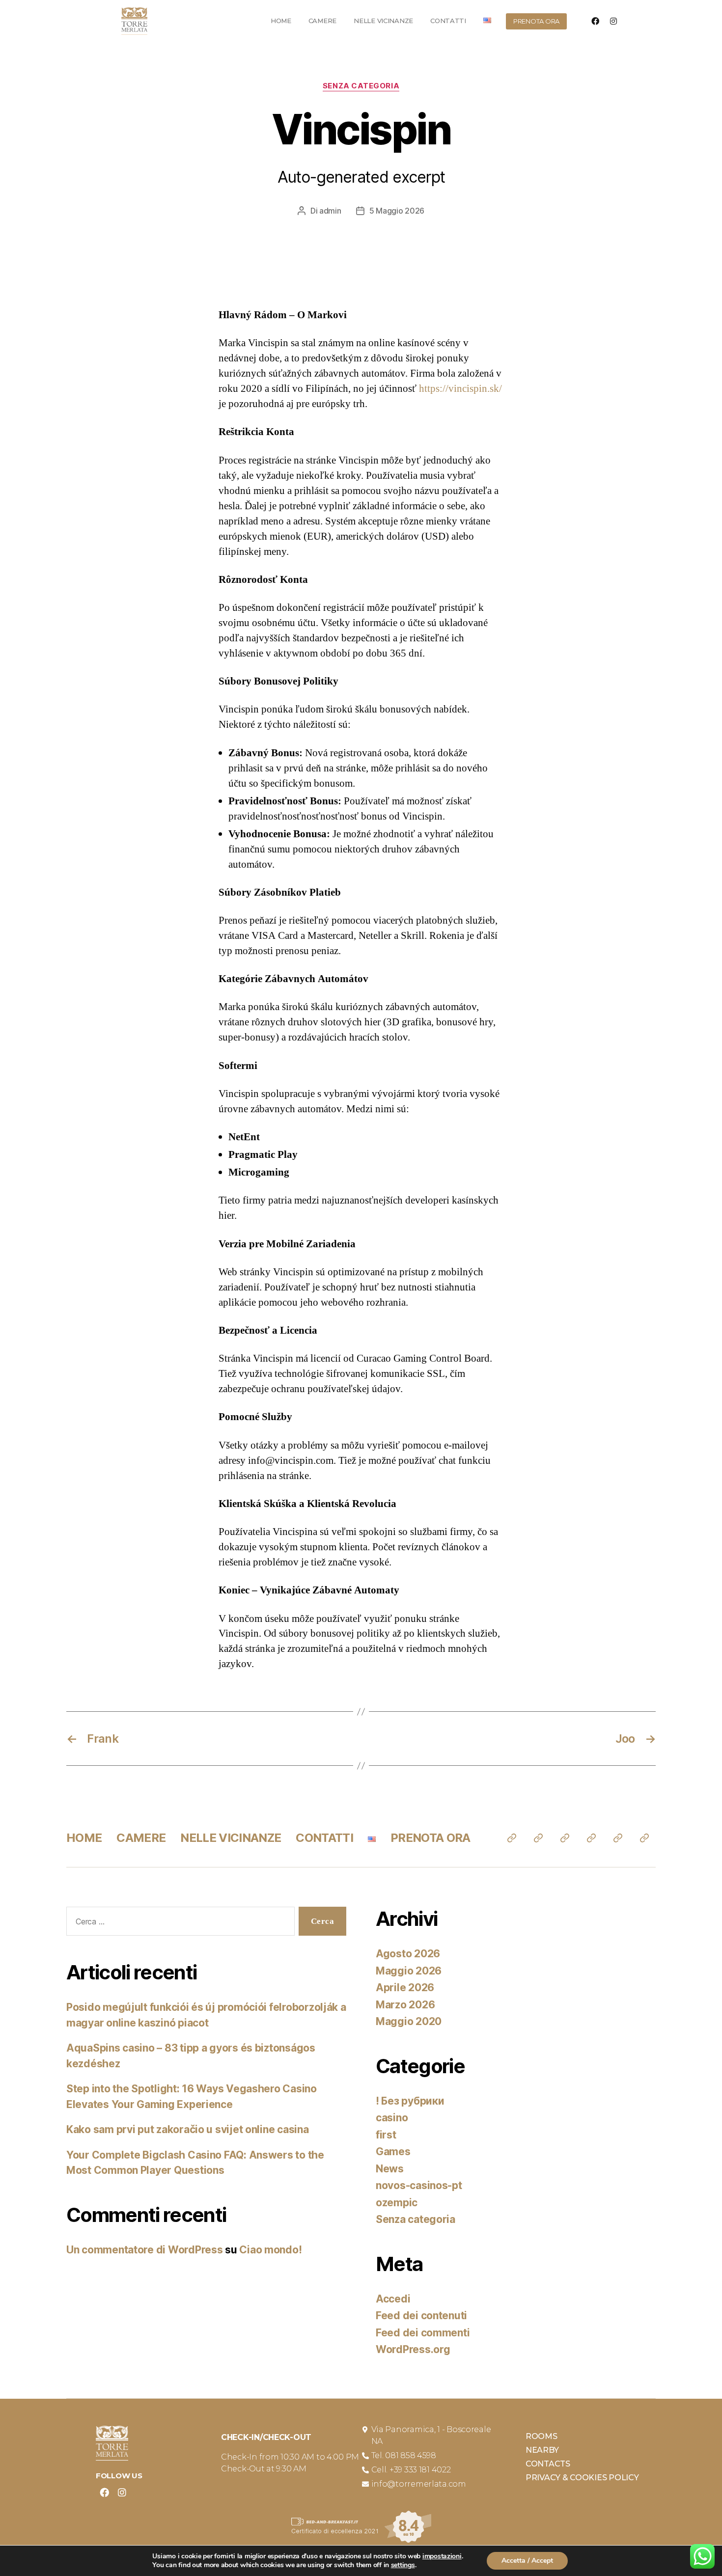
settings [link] (403, 2565)
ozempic (397, 2203)
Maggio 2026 (409, 1971)
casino (392, 2118)
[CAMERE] (538, 1838)
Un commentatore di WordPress (144, 2250)
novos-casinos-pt (419, 2185)
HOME (281, 21)
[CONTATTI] (591, 1838)
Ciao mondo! (270, 2250)
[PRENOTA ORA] (644, 1838)
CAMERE (322, 21)
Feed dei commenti (423, 2333)
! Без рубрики (410, 2101)
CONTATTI (448, 21)
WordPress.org (413, 2349)
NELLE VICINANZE (383, 21)
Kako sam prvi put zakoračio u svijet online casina (188, 2129)
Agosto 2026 (408, 1954)
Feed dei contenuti (421, 2316)
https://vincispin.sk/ (460, 389)
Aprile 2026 (405, 1987)
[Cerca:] (179, 1923)
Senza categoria (361, 86)
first (386, 2135)
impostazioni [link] (442, 2556)
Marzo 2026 (405, 2005)
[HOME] (512, 1838)
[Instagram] (613, 21)
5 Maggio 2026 (397, 211)
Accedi (393, 2299)
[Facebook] (595, 21)
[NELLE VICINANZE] (565, 1838)
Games (393, 2151)
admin (330, 211)
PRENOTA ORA (536, 21)
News (390, 2169)
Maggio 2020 (409, 2021)
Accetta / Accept (527, 2561)
